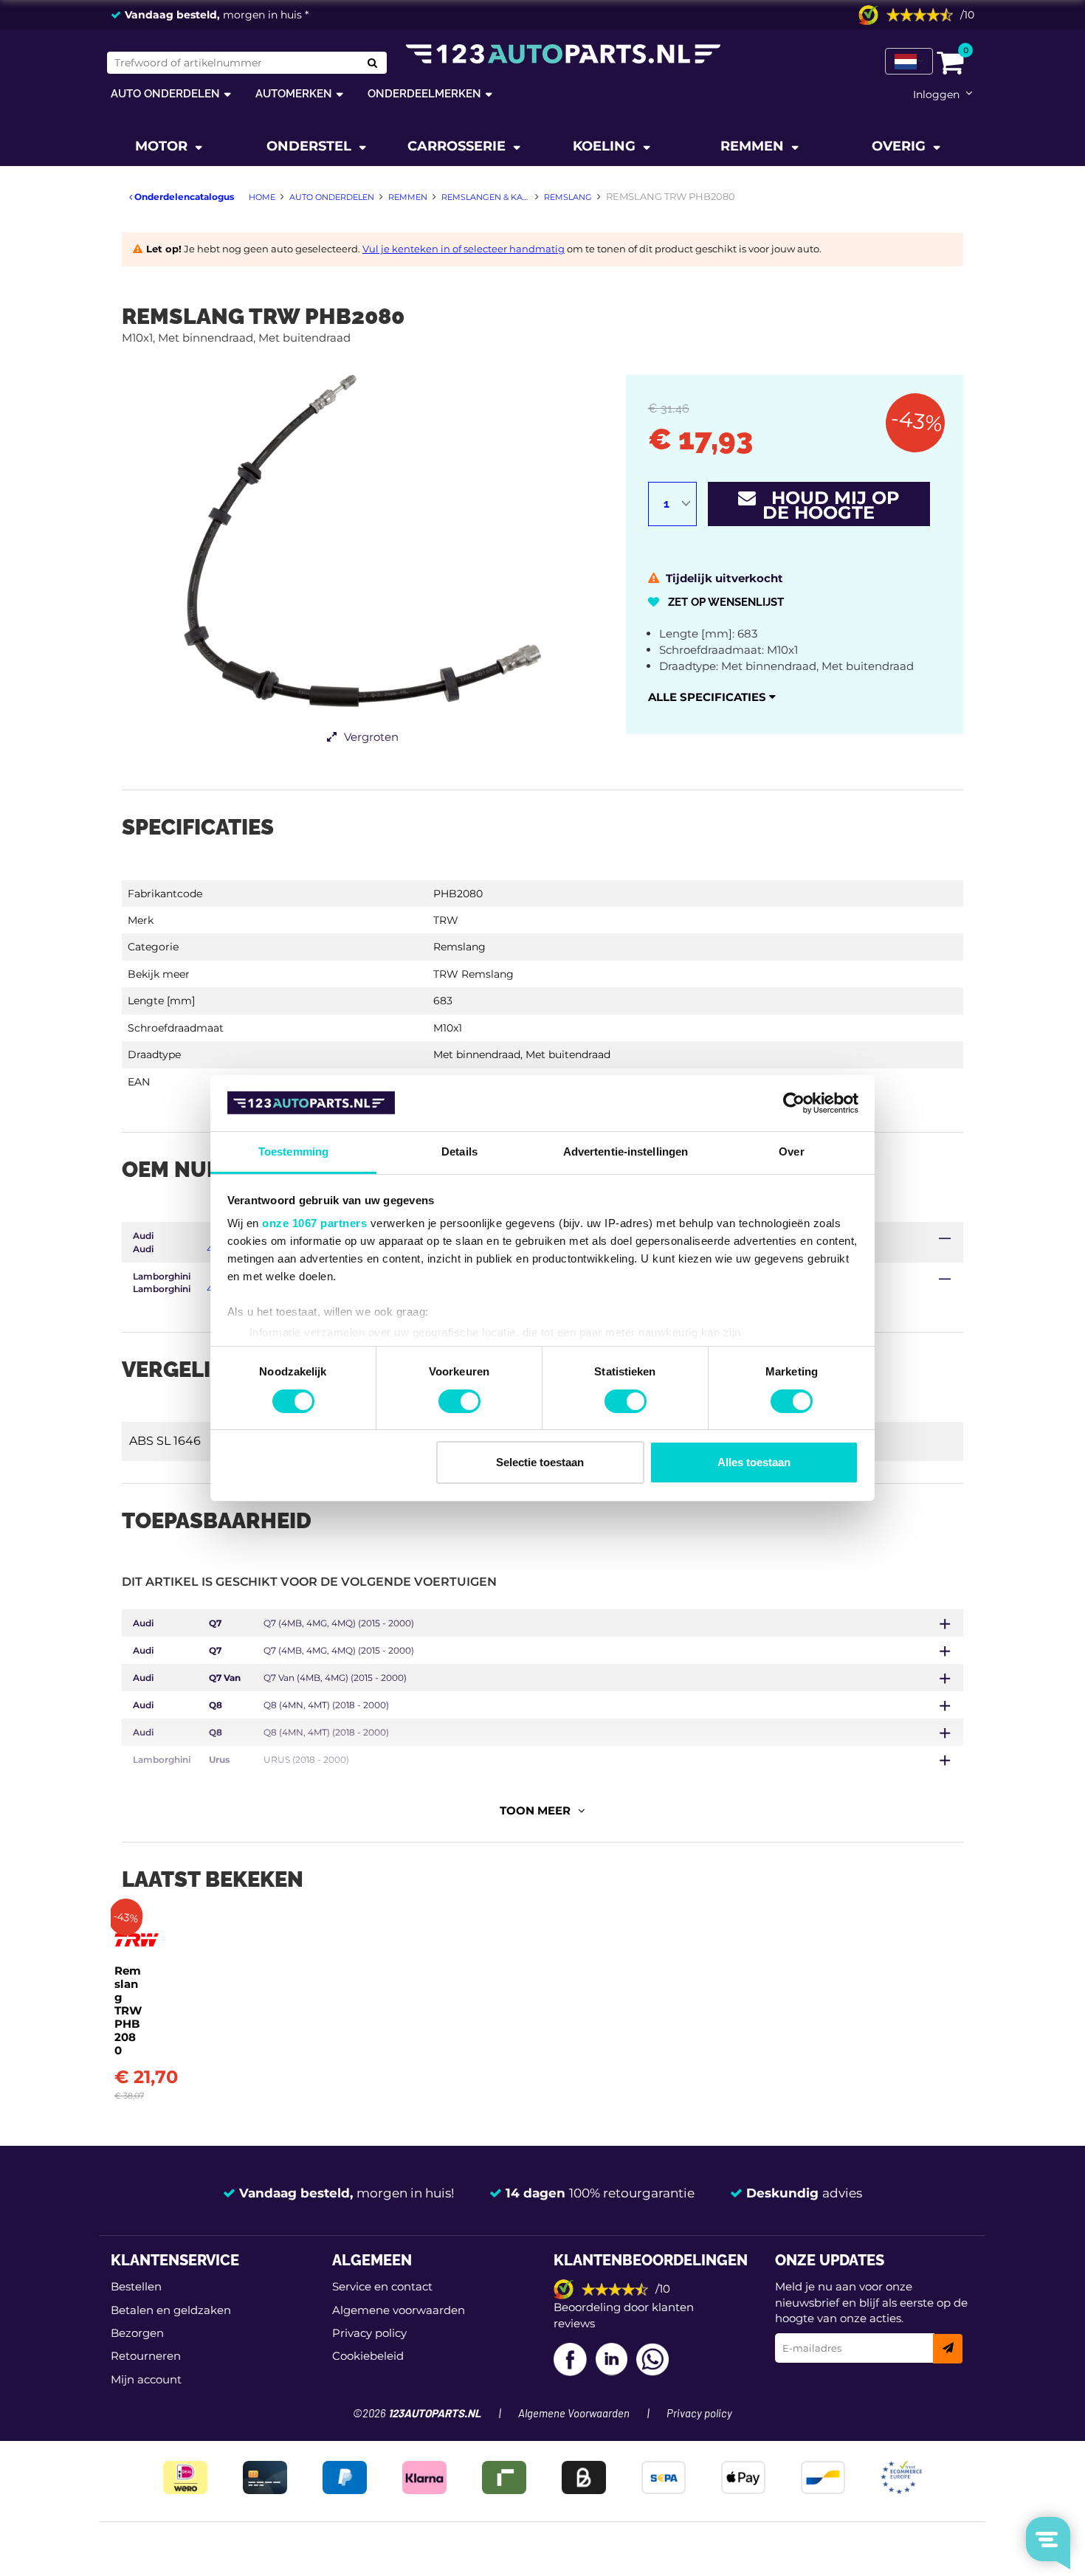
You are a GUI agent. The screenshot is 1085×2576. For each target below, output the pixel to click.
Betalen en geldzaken (171, 2310)
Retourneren (146, 2356)
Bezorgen (137, 2333)
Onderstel (311, 146)
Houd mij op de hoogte (828, 505)
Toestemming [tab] (293, 1151)
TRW (446, 920)
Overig (900, 146)
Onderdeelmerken (424, 93)
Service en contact (382, 2286)
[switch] (459, 1401)
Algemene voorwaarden (399, 2310)
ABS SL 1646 (165, 1441)
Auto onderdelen (165, 93)
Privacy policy (369, 2333)
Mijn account (146, 2379)
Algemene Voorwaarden (574, 2414)
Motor (163, 146)
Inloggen (936, 94)
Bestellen (136, 2286)
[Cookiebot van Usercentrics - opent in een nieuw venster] (794, 1103)
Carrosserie (458, 146)
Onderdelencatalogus (183, 197)
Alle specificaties (709, 697)
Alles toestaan (754, 1462)
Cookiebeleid (368, 2356)
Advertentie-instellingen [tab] (626, 1151)
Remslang (459, 947)
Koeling (606, 146)
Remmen (754, 146)
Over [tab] (791, 1151)
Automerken (294, 93)
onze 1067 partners (314, 1223)
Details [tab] (459, 1151)
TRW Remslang (473, 974)
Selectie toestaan (540, 1462)
